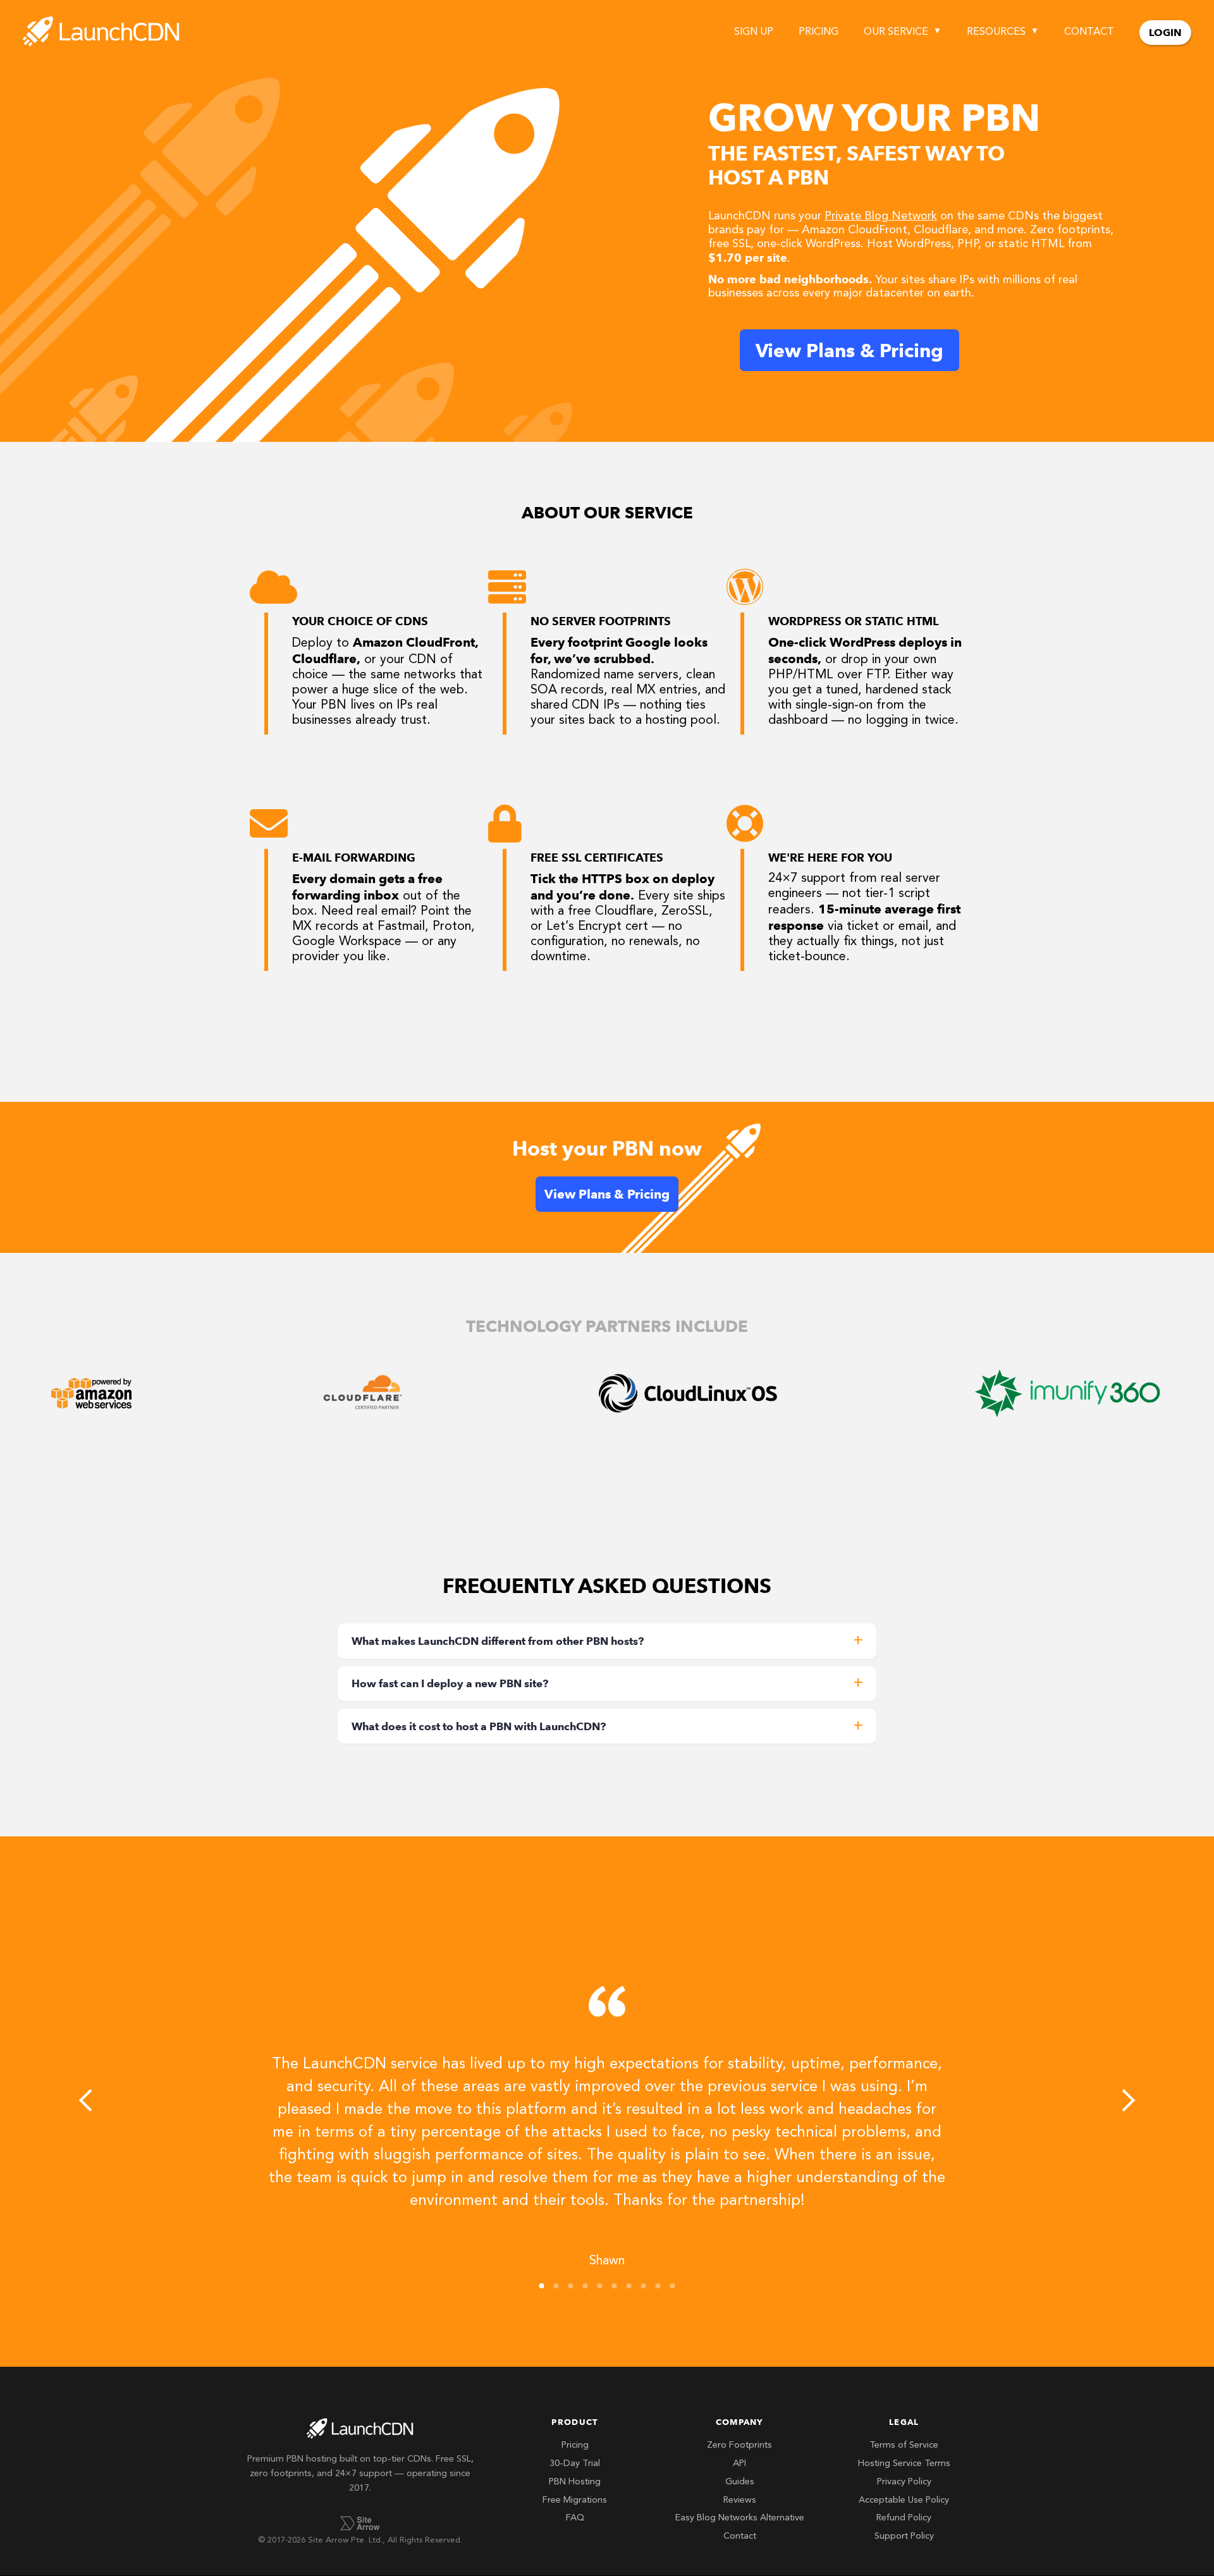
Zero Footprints (739, 2445)
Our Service (896, 32)
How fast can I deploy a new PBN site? (450, 1683)
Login (1165, 33)
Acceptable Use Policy (904, 2500)
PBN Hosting (575, 2482)
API (739, 2464)
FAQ (575, 2518)
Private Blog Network (881, 216)
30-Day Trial (575, 2464)
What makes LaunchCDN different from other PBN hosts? (498, 1641)
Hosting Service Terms (904, 2464)
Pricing (819, 32)
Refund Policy (904, 2518)
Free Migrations (575, 2500)
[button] (90, 2100)
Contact (1089, 32)
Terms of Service (904, 2445)
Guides (740, 2482)
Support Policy (904, 2536)
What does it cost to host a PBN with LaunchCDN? (479, 1726)
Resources (996, 32)
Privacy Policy (904, 2482)
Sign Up (754, 32)
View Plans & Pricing (849, 350)
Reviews (740, 2500)
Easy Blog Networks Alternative (740, 2518)
